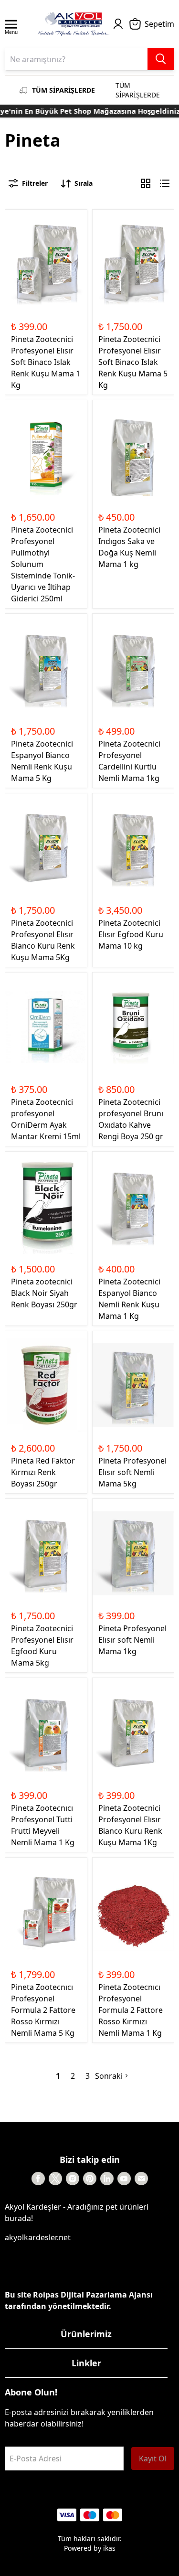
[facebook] (38, 2179)
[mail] (141, 2179)
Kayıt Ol (153, 2458)
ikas (109, 2548)
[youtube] (124, 2179)
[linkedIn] (107, 2179)
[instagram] (73, 2179)
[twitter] (55, 2179)
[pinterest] (90, 2179)
